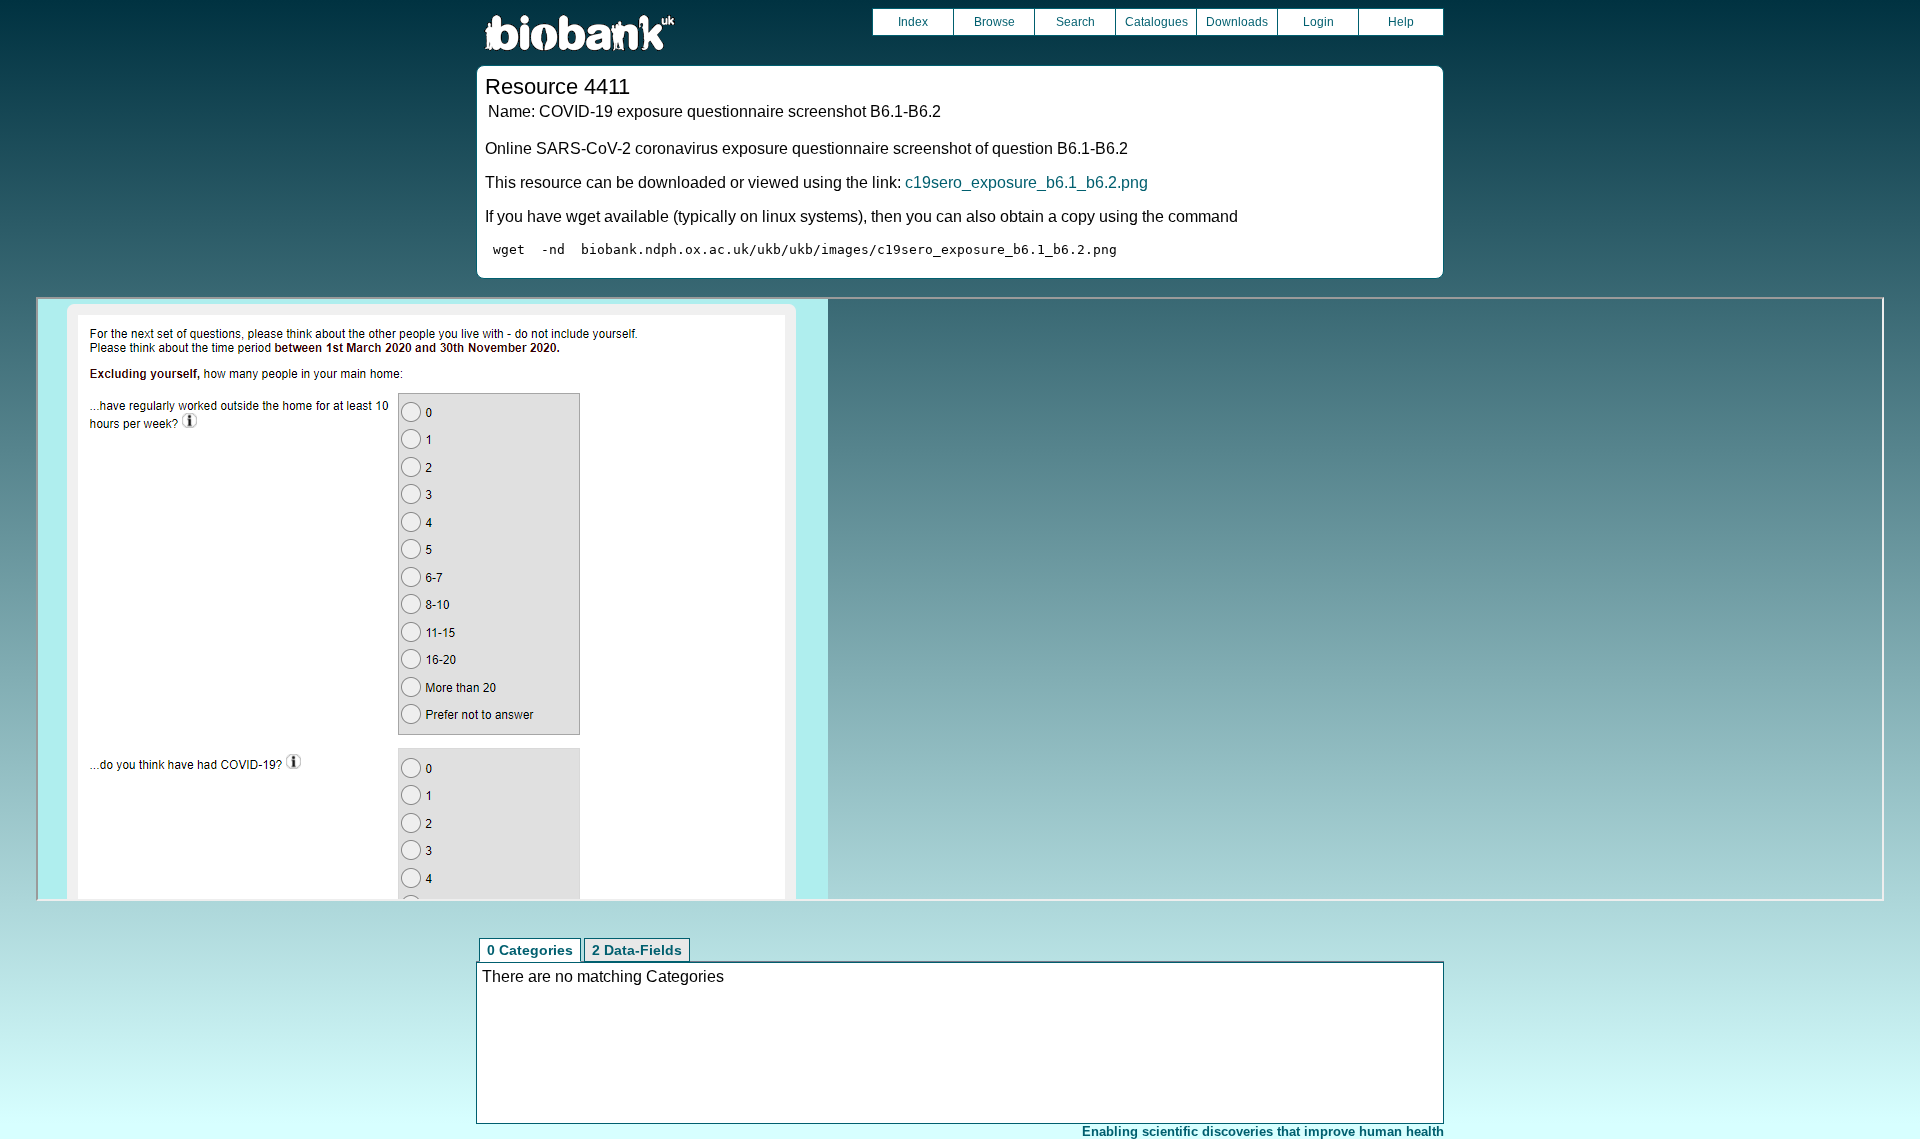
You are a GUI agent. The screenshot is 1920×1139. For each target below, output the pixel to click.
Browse (994, 22)
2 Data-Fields (637, 950)
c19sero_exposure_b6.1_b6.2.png (1026, 182)
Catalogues (1156, 22)
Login (1318, 22)
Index (913, 22)
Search (1075, 22)
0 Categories (530, 950)
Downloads (1237, 22)
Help (1401, 22)
